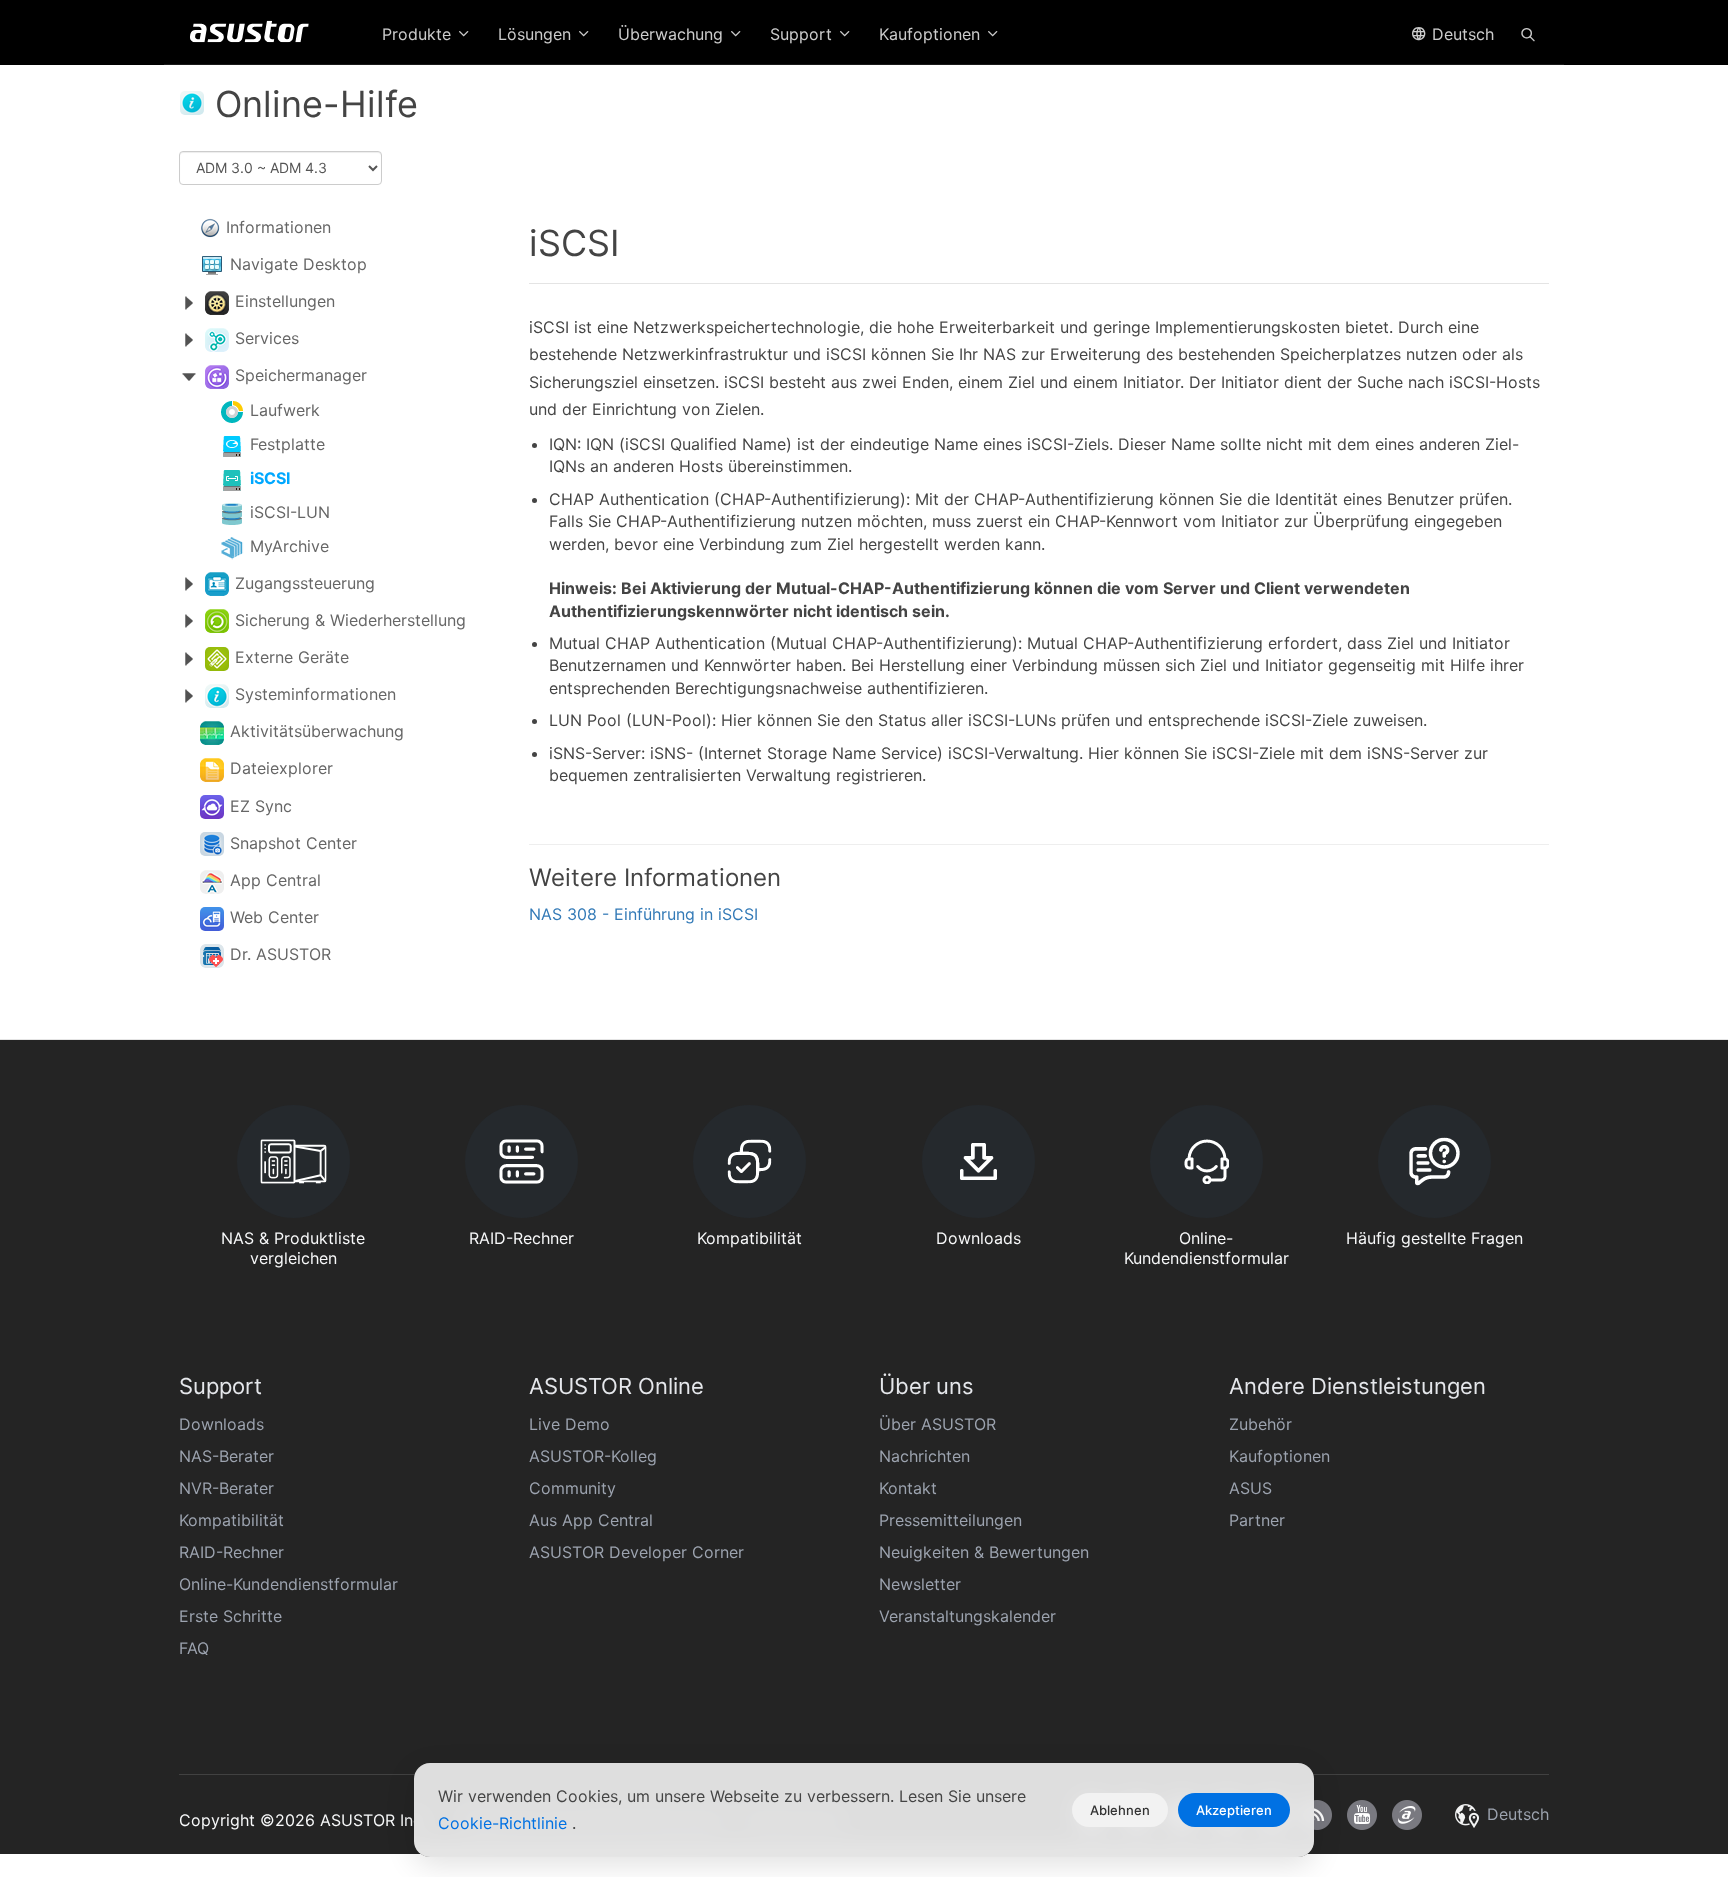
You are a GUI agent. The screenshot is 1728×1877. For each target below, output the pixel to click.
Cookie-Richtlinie (505, 1823)
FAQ (194, 1648)
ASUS (1250, 1488)
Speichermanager (301, 375)
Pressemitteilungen (950, 1520)
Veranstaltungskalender (967, 1616)
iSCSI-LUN (290, 512)
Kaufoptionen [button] (932, 34)
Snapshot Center (293, 843)
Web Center (274, 917)
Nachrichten (924, 1456)
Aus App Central (591, 1520)
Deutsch (1460, 34)
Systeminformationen (315, 694)
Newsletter (920, 1584)
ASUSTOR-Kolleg (593, 1456)
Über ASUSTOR (937, 1424)
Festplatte (287, 444)
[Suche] (1528, 33)
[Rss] (1317, 1815)
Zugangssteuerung (305, 583)
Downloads (221, 1424)
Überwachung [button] (673, 34)
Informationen (278, 227)
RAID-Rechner (231, 1552)
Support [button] (803, 34)
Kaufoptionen (1279, 1456)
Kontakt (908, 1488)
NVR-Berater (226, 1488)
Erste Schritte (230, 1616)
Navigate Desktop (298, 264)
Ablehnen (1120, 1810)
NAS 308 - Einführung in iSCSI (643, 914)
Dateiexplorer (281, 768)
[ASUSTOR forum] (1407, 1815)
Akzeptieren (1234, 1810)
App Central (275, 880)
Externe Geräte (292, 657)
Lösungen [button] (537, 34)
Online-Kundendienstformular (288, 1584)
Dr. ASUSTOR (280, 954)
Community (572, 1488)
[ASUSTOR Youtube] (1362, 1815)
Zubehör (1260, 1424)
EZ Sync (261, 806)
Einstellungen (285, 301)
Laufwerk (285, 410)
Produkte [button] (419, 34)
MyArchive (289, 546)
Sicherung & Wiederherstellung (350, 620)
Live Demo (569, 1424)
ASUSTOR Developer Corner (636, 1552)
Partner (1257, 1520)
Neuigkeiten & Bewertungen (984, 1552)
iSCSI (270, 478)
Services (267, 338)
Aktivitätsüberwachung (317, 731)
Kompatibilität (231, 1520)
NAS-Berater (226, 1456)
